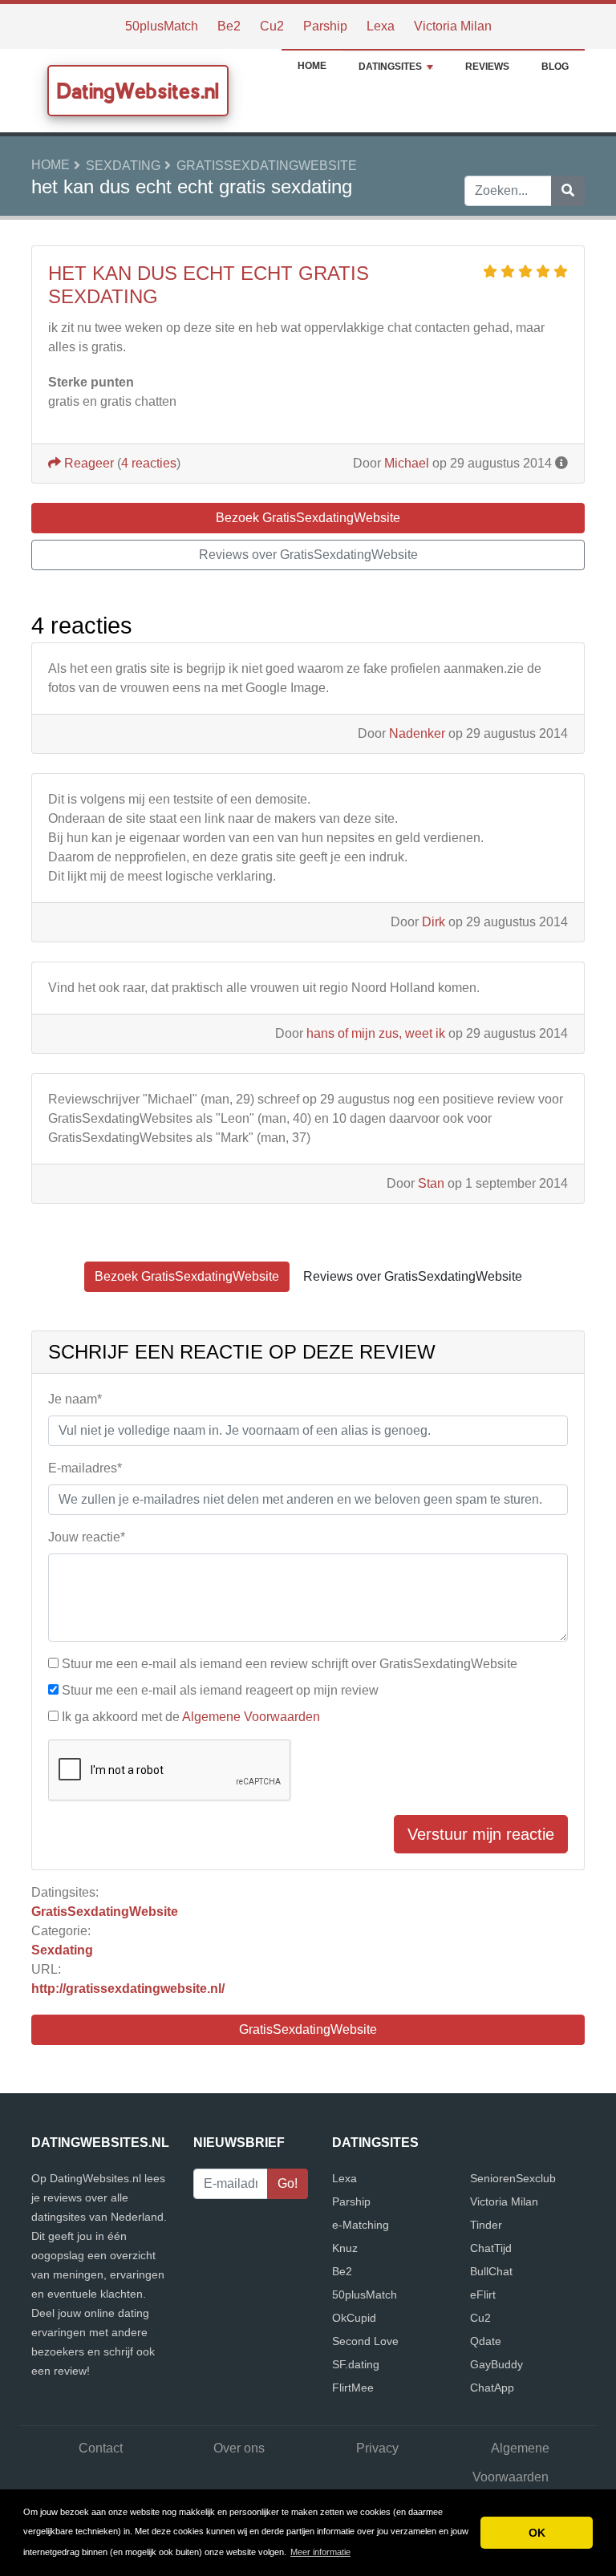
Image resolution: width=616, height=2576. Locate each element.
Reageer (87, 463)
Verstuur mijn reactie (481, 1834)
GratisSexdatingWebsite (267, 166)
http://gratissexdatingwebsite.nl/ (128, 1989)
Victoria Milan (453, 26)
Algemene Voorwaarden (251, 1717)
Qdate (486, 2341)
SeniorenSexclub (513, 2178)
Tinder (486, 2225)
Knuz (345, 2248)
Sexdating (123, 166)
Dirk (434, 922)
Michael (407, 463)
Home (312, 66)
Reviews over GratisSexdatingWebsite (308, 555)
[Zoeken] (568, 191)
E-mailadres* (85, 1468)
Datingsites (390, 67)
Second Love (365, 2341)
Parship (325, 26)
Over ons (239, 2448)
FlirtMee (353, 2388)
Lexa (381, 26)
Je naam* (75, 1399)
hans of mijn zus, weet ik (376, 1033)
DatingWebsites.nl (138, 91)
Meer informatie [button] (320, 2552)
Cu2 (272, 26)
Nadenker (417, 733)
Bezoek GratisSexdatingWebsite (308, 518)
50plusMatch (162, 26)
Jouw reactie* (87, 1537)
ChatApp (492, 2388)
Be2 (229, 26)
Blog (555, 67)
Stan (431, 1183)
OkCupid (354, 2318)
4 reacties (149, 463)
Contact (101, 2448)
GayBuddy (496, 2364)
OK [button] (537, 2533)
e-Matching (361, 2225)
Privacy (377, 2448)
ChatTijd (491, 2248)
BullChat (491, 2271)
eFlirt (483, 2295)
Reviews (487, 67)
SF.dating (356, 2364)
